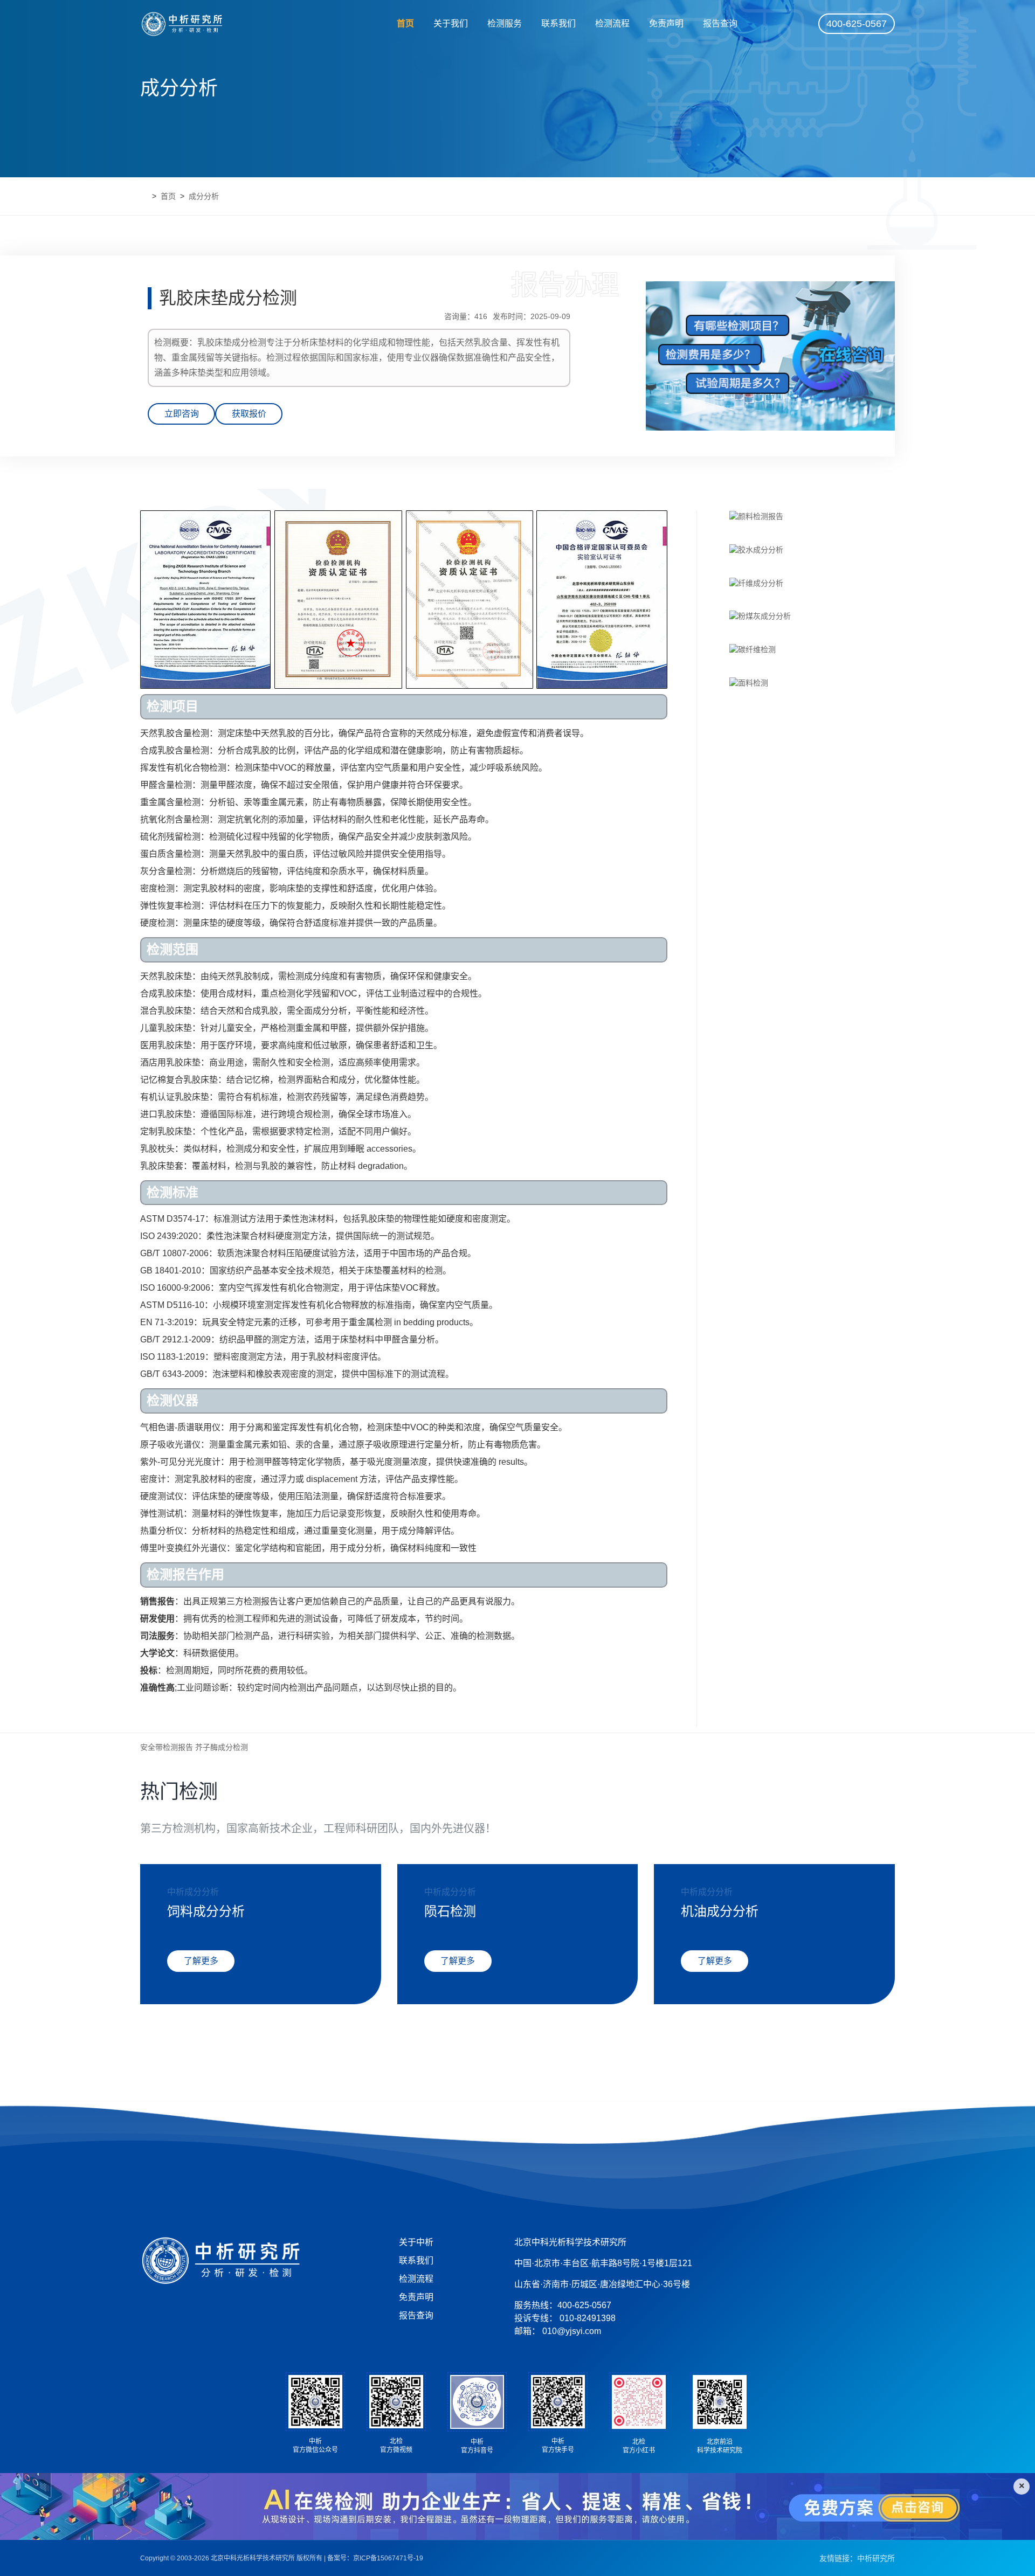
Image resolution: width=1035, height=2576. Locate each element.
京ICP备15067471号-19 (388, 2558)
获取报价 (249, 414)
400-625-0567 (857, 24)
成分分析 (204, 196)
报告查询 (720, 23)
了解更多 (201, 1961)
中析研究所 (876, 2558)
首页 (405, 23)
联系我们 (558, 23)
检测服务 (505, 23)
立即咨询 (182, 414)
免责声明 (666, 23)
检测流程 (612, 23)
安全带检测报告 (167, 1747)
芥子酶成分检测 (222, 1747)
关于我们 (451, 23)
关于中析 (416, 2242)
